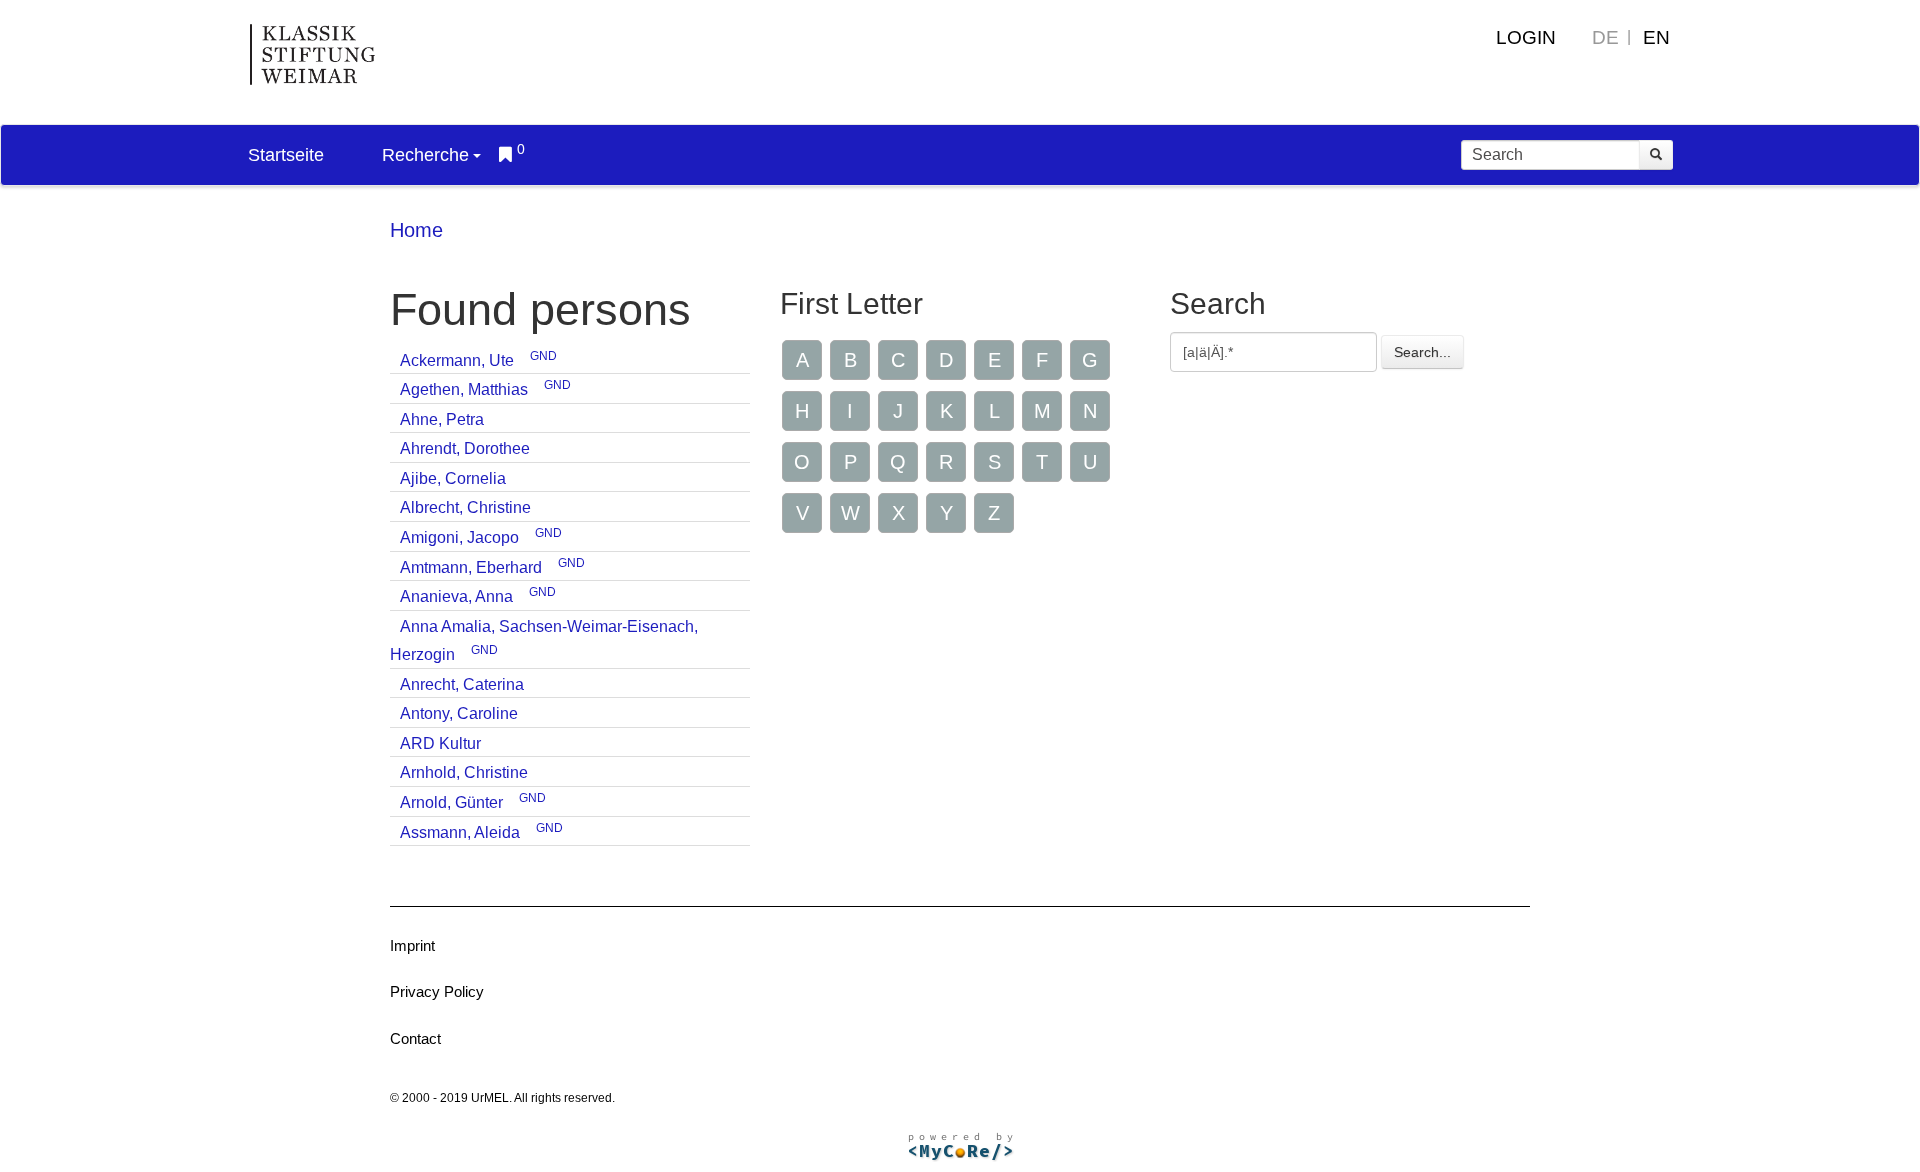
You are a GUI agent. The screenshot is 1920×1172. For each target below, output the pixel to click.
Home (416, 230)
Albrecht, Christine (465, 507)
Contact (415, 1038)
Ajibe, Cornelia (453, 478)
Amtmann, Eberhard (471, 567)
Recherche (425, 155)
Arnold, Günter (451, 802)
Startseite (286, 155)
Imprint (412, 945)
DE (1605, 37)
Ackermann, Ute (457, 360)
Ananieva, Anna (456, 596)
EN (1656, 37)
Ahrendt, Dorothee (465, 448)
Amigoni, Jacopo (459, 537)
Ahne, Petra (442, 419)
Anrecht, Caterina (462, 684)
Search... (1422, 352)
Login (1526, 37)
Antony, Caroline (459, 713)
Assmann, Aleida (460, 832)
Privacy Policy (437, 991)
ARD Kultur (440, 743)
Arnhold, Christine (464, 772)
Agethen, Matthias (464, 389)
